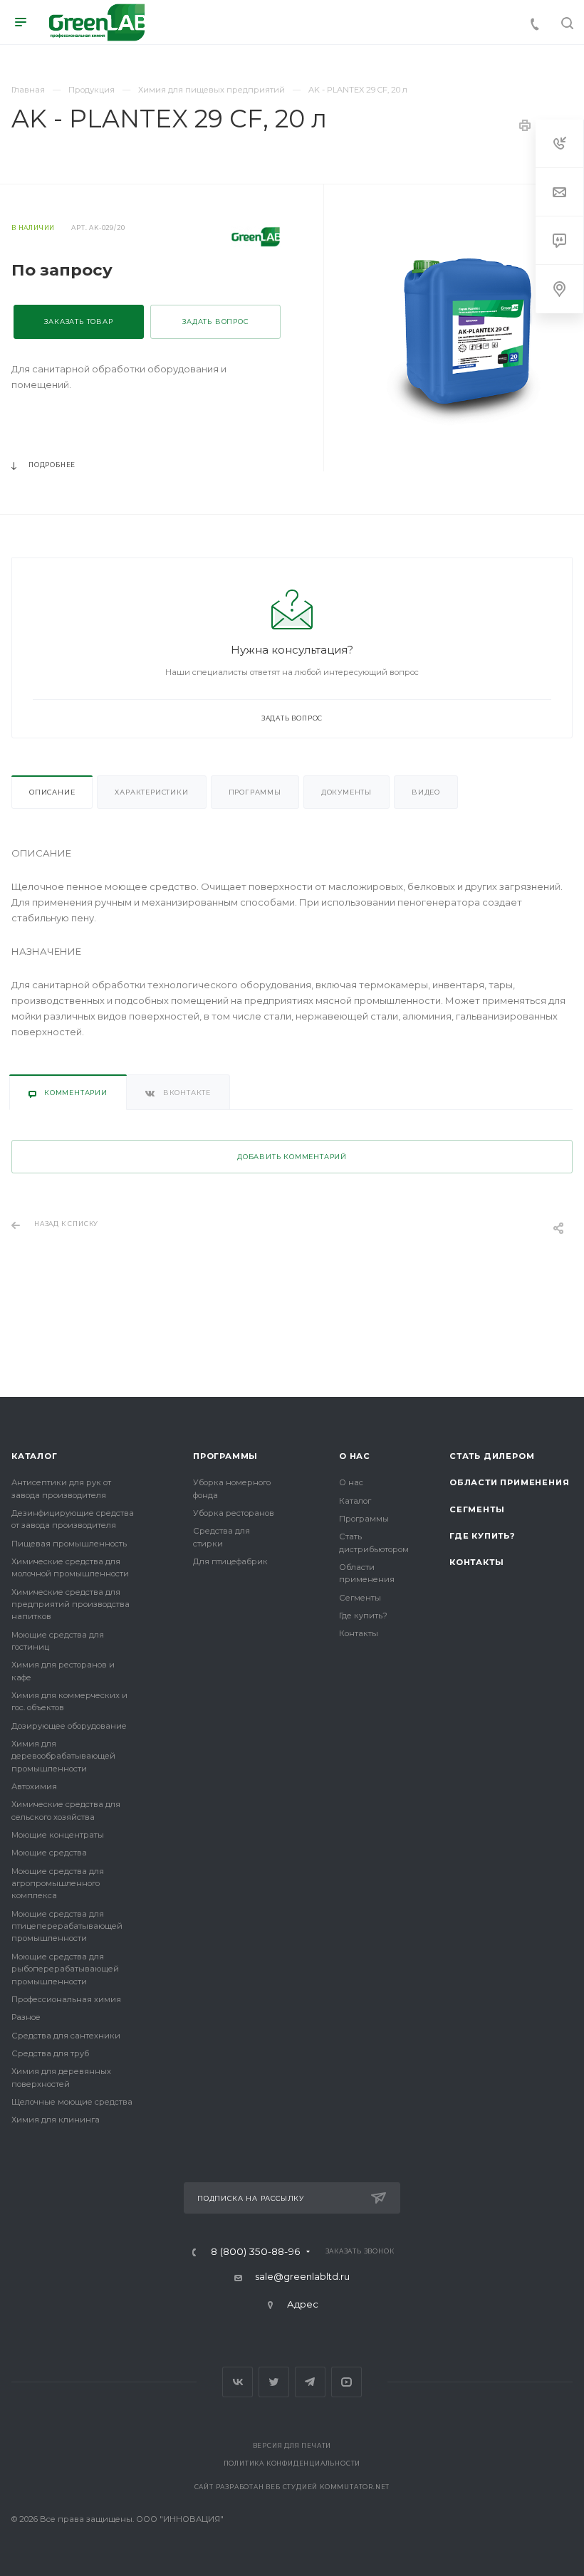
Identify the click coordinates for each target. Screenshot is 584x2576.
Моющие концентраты (58, 1835)
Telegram (310, 2382)
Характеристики (151, 792)
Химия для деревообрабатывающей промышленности (63, 1756)
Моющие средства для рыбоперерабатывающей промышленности (65, 1969)
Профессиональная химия (66, 1999)
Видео (426, 792)
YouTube (346, 2382)
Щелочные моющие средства (72, 2102)
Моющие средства (49, 1853)
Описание (52, 792)
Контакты (359, 1633)
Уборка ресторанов (234, 1513)
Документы (346, 792)
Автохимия (34, 1786)
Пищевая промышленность (69, 1544)
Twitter (274, 2382)
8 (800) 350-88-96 (256, 2252)
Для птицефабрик (230, 1561)
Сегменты (360, 1598)
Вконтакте (238, 2382)
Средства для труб (50, 2053)
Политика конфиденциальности (292, 2464)
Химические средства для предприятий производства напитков (71, 1604)
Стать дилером (492, 1456)
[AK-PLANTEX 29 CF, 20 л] (470, 329)
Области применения (509, 1482)
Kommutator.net (355, 2487)
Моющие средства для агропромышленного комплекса (58, 1884)
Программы (255, 792)
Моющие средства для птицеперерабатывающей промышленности (67, 1926)
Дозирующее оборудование (69, 1726)
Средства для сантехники (66, 2036)
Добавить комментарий (292, 1157)
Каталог (35, 1456)
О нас (355, 1456)
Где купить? (363, 1616)
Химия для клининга (56, 2120)
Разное (26, 2017)
